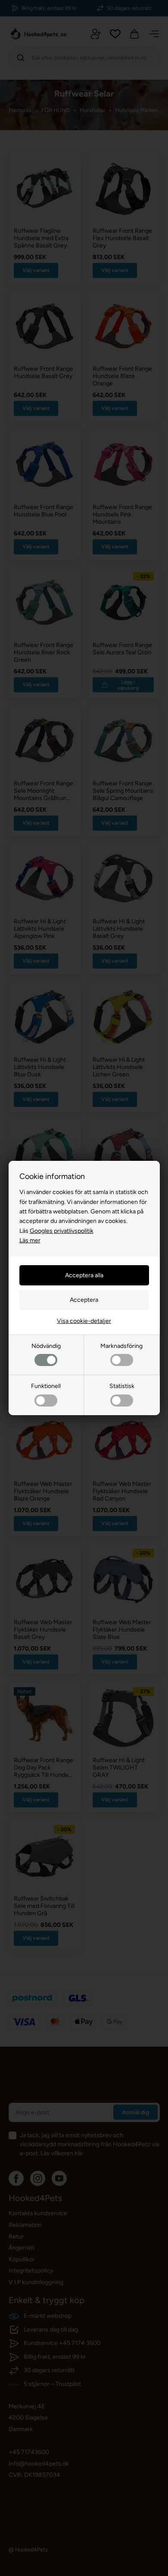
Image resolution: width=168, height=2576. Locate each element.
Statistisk (122, 1386)
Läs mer (30, 1240)
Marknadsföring (121, 1346)
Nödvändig (46, 1346)
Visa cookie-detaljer (84, 1321)
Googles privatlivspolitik (62, 1231)
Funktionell (46, 1386)
